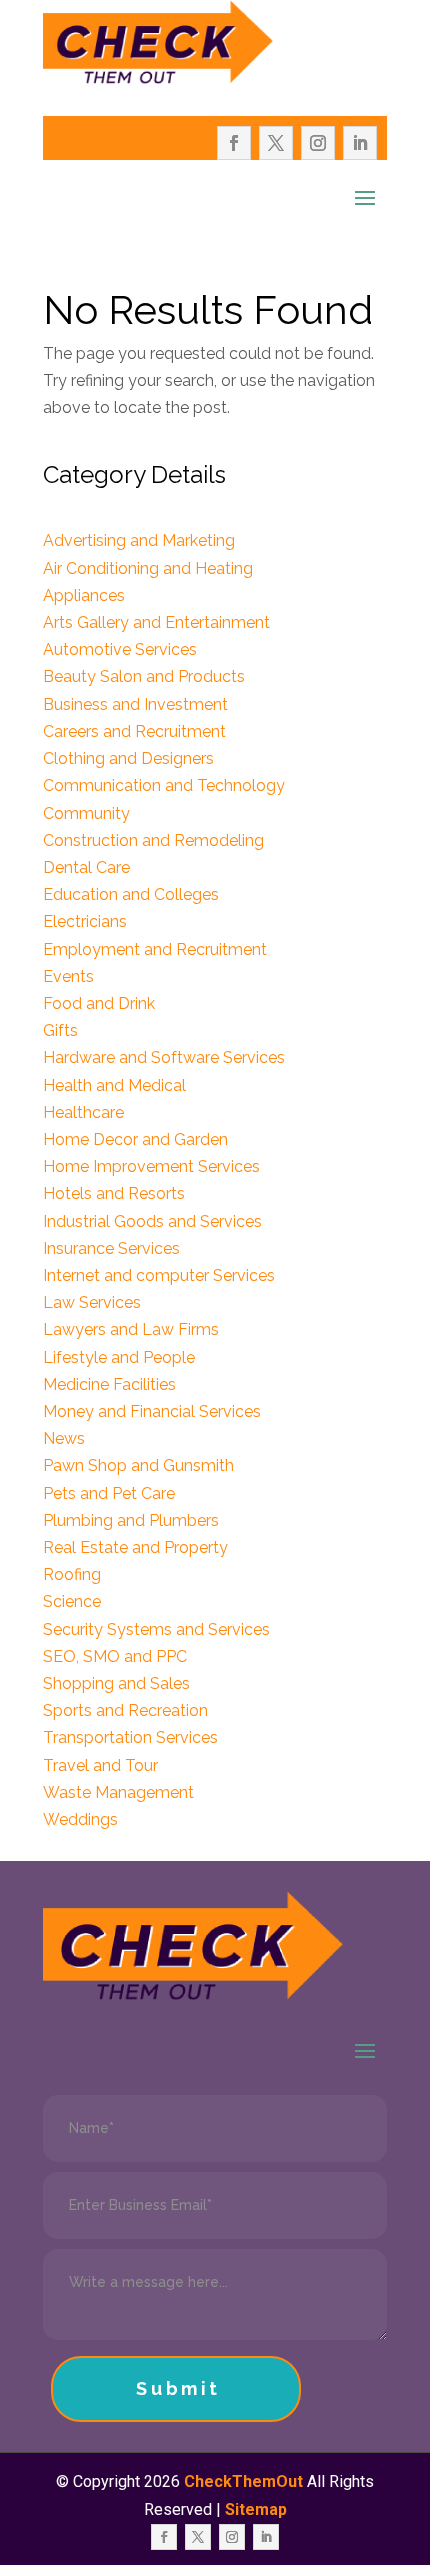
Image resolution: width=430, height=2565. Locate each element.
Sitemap (256, 2509)
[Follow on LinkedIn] (360, 143)
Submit (178, 2388)
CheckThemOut (243, 2481)
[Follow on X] (276, 143)
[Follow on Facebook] (234, 143)
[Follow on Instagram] (318, 143)
